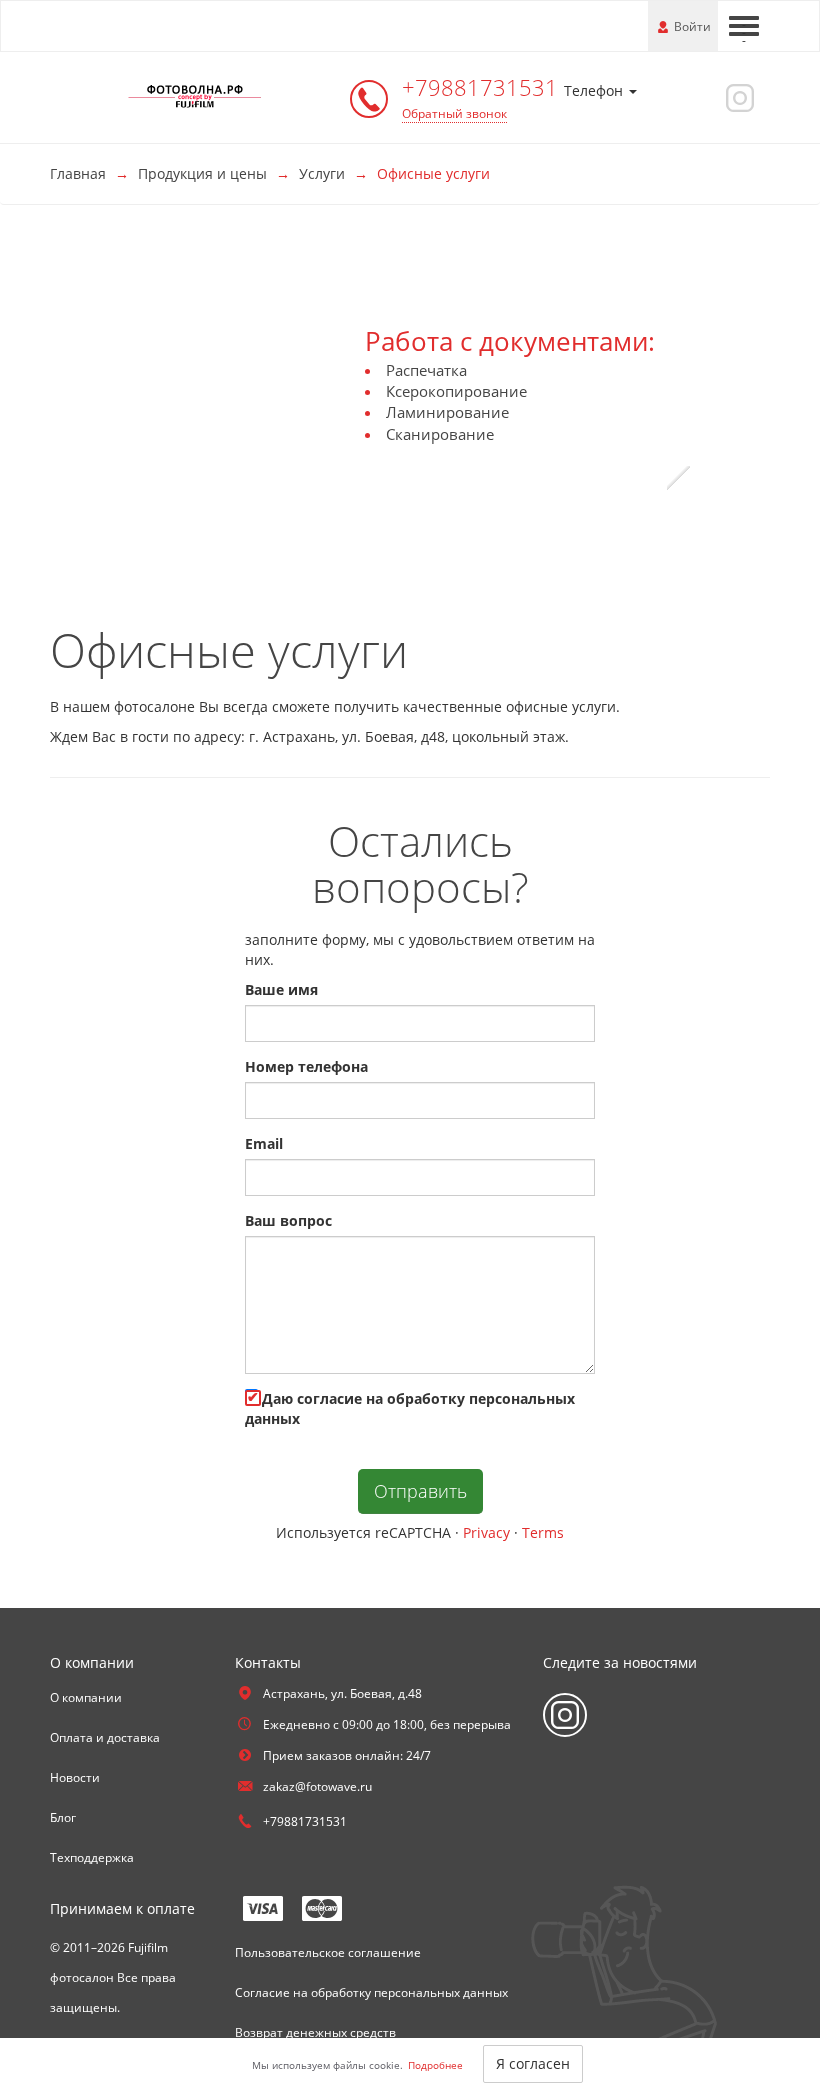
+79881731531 (483, 87)
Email (264, 1143)
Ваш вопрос (288, 1220)
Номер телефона (306, 1066)
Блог (63, 1817)
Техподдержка (92, 1857)
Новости (75, 1777)
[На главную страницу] (195, 95)
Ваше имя (281, 989)
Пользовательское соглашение (328, 1952)
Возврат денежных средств (315, 2032)
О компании (86, 1697)
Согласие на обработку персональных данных (371, 1992)
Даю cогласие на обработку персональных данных (410, 1408)
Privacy (486, 1532)
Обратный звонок (454, 113)
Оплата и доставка (105, 1737)
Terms (543, 1532)
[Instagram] (737, 97)
